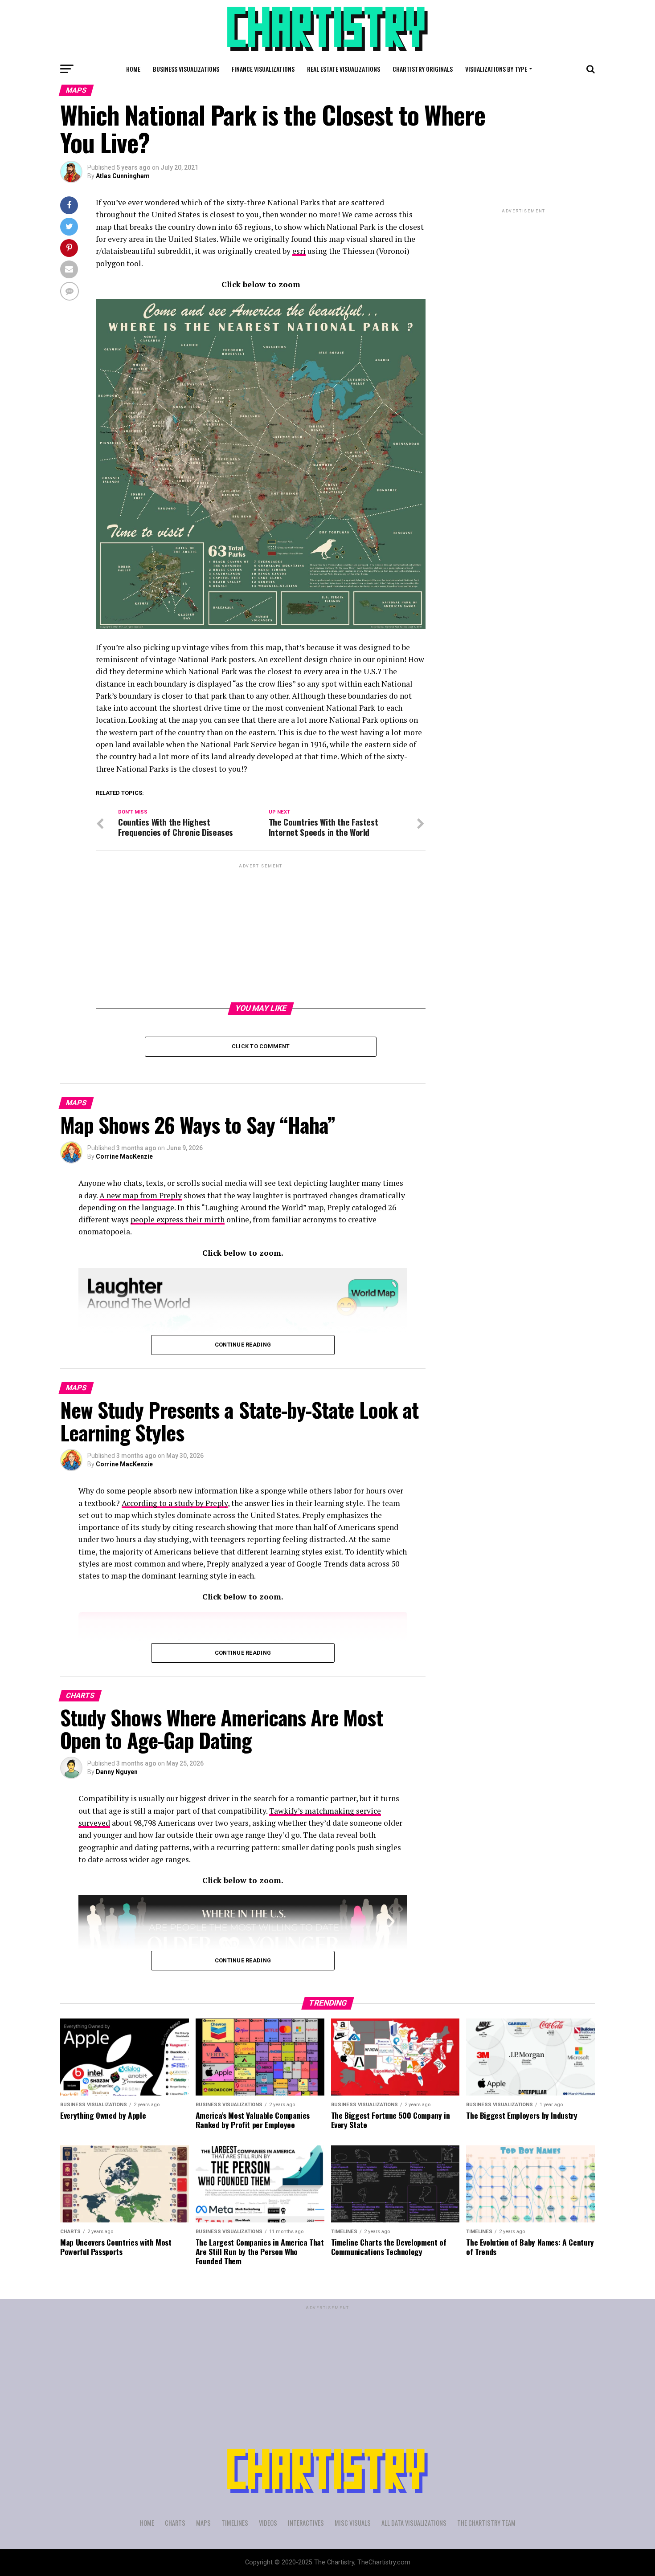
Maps (203, 2523)
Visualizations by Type (496, 69)
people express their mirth (178, 1219)
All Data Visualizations (414, 2523)
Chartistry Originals (423, 69)
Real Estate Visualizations (344, 69)
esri (299, 251)
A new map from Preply (141, 1195)
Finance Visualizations (263, 69)
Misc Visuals (353, 2523)
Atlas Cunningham (123, 176)
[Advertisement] (261, 932)
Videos (268, 2523)
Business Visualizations (186, 69)
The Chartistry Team (486, 2523)
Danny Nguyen (117, 1772)
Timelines (235, 2523)
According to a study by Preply (175, 1503)
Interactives (306, 2523)
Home (133, 69)
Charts (175, 2523)
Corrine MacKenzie (124, 1156)
